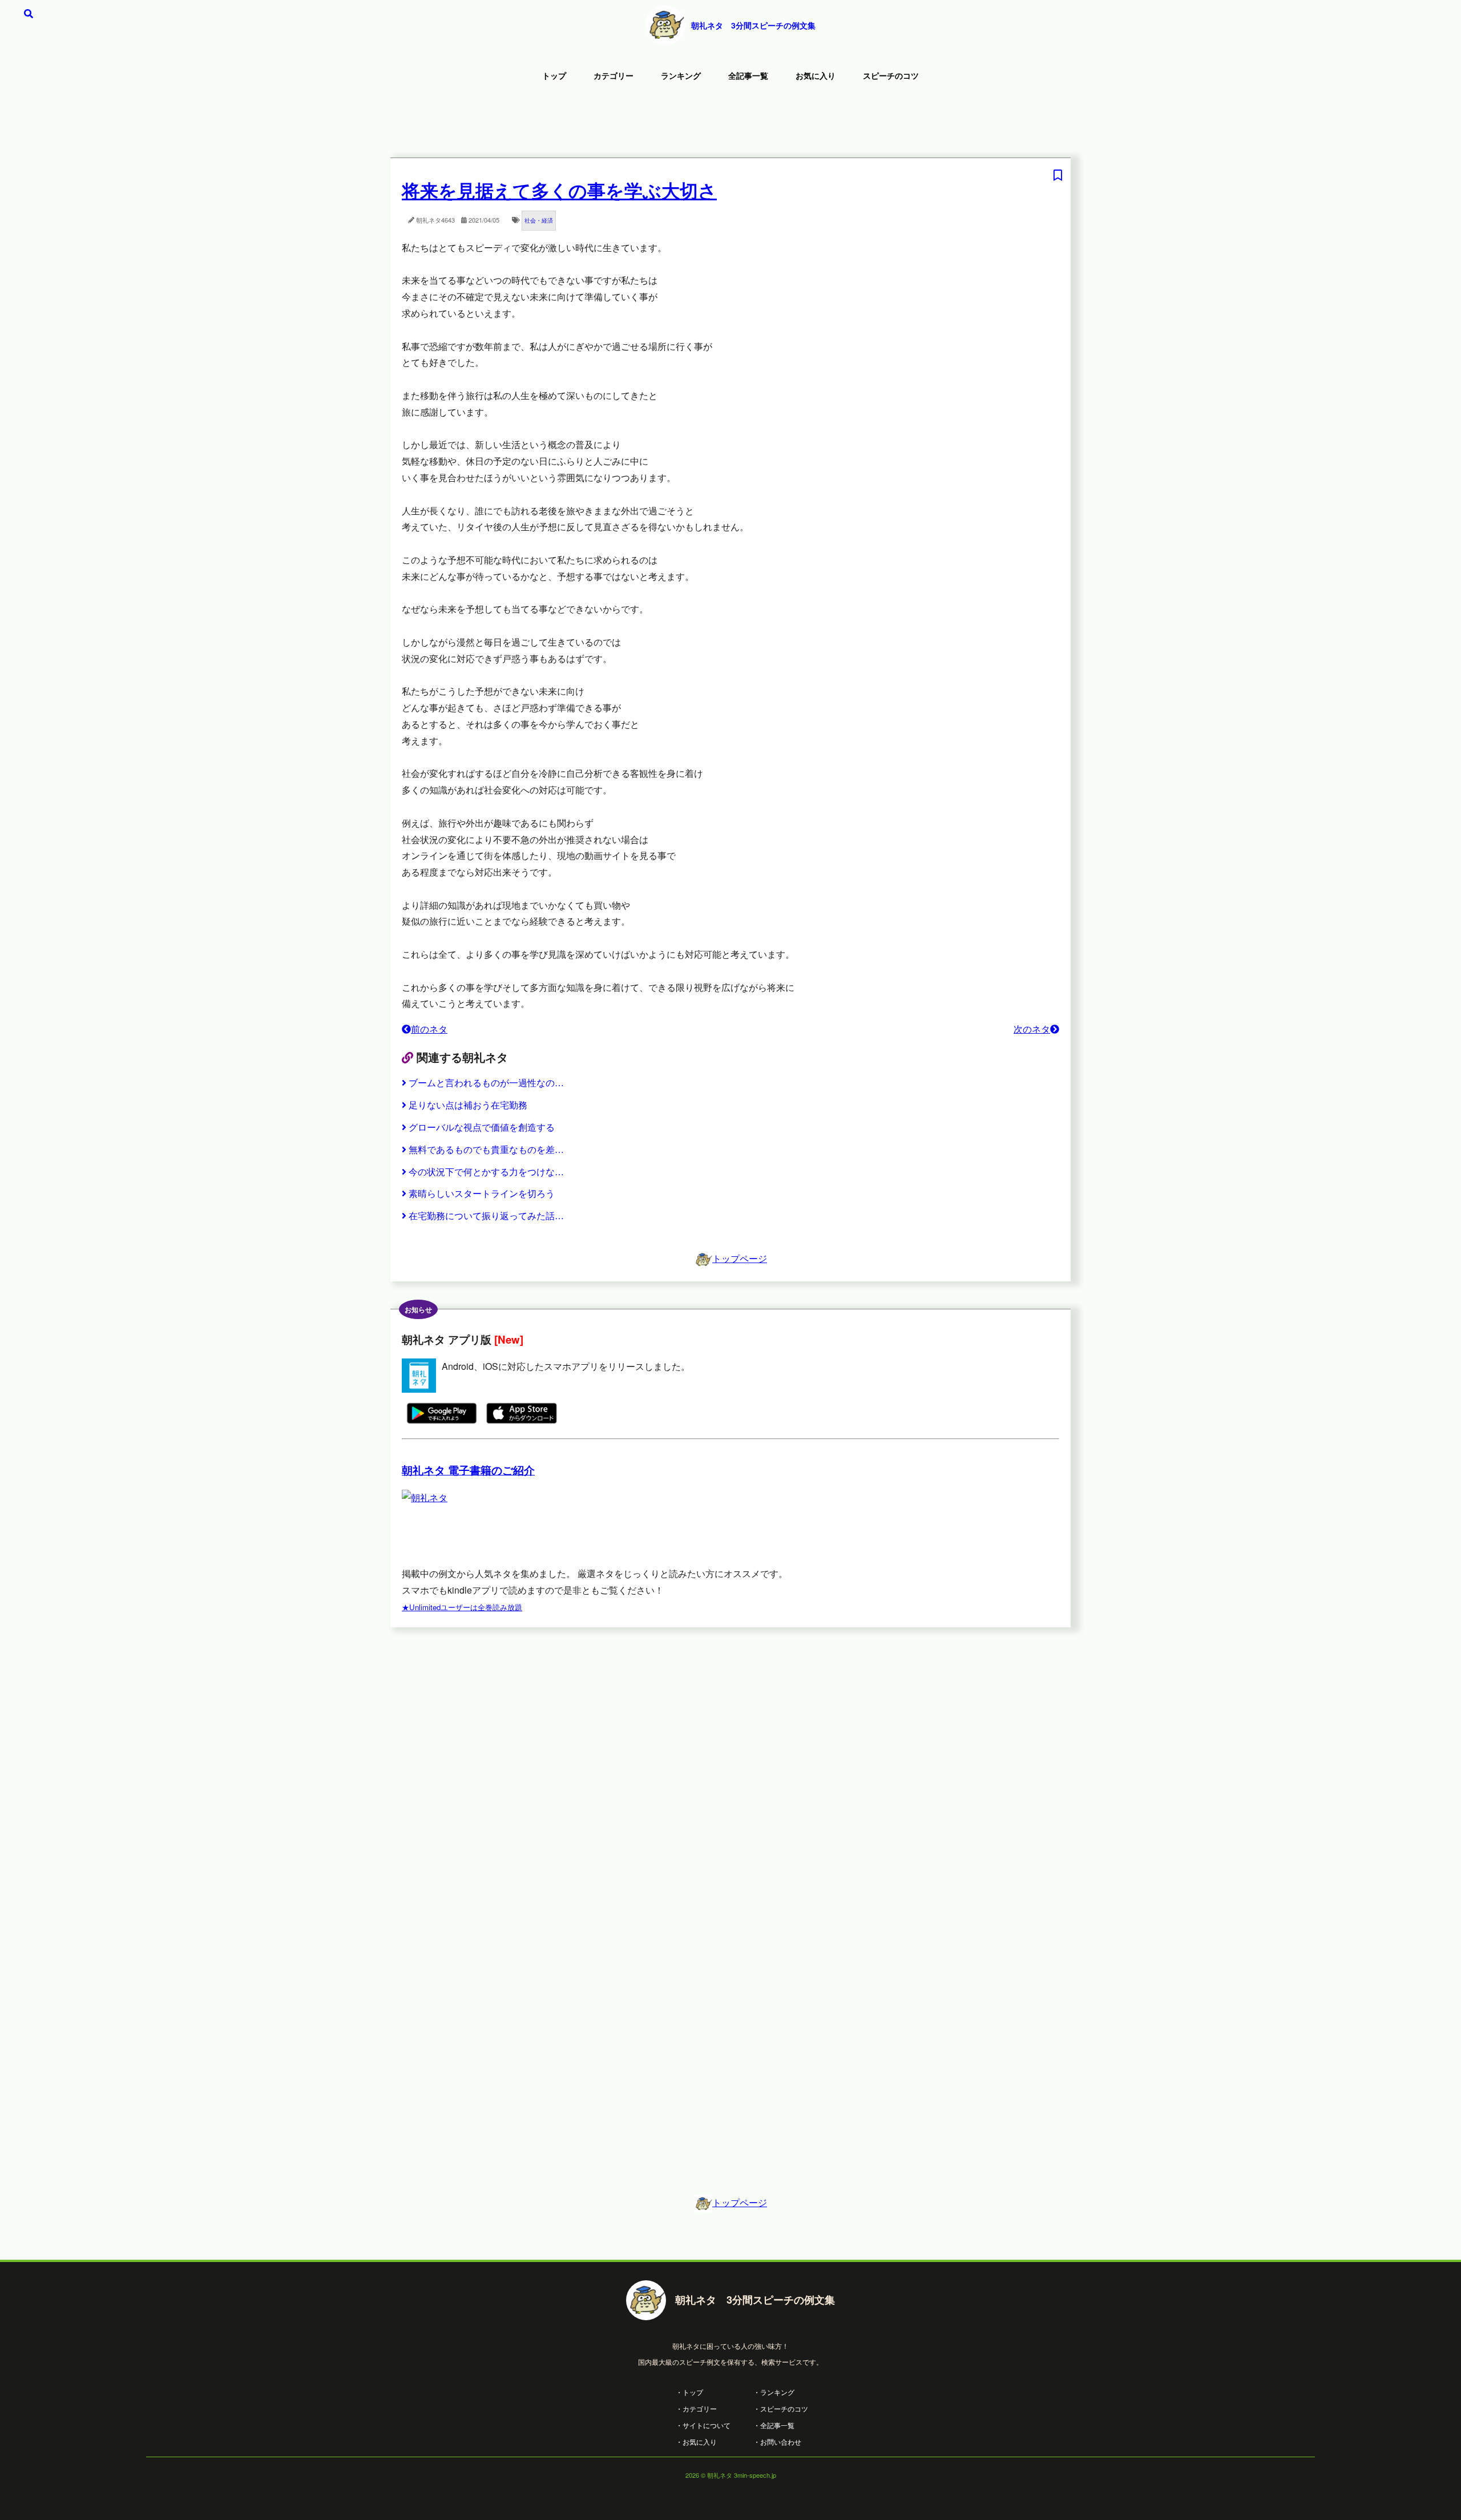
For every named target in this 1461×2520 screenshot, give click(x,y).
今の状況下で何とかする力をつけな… (486, 1172)
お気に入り (816, 75)
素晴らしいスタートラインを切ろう (482, 1193)
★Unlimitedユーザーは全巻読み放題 (462, 1607)
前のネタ (429, 1029)
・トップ (689, 2392)
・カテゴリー (696, 2408)
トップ (554, 75)
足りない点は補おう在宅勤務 (468, 1105)
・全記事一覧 (774, 2425)
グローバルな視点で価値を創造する (482, 1127)
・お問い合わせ (777, 2442)
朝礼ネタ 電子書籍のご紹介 (468, 1470)
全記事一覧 (748, 75)
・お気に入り (696, 2442)
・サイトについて (703, 2425)
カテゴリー (614, 75)
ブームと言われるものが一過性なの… (486, 1082)
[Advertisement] (730, 123)
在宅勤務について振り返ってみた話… (486, 1215)
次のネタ (1032, 1029)
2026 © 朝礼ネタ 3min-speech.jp (731, 2475)
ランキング (681, 75)
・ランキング (774, 2392)
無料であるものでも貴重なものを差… (486, 1149)
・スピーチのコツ (781, 2408)
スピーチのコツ (891, 75)
